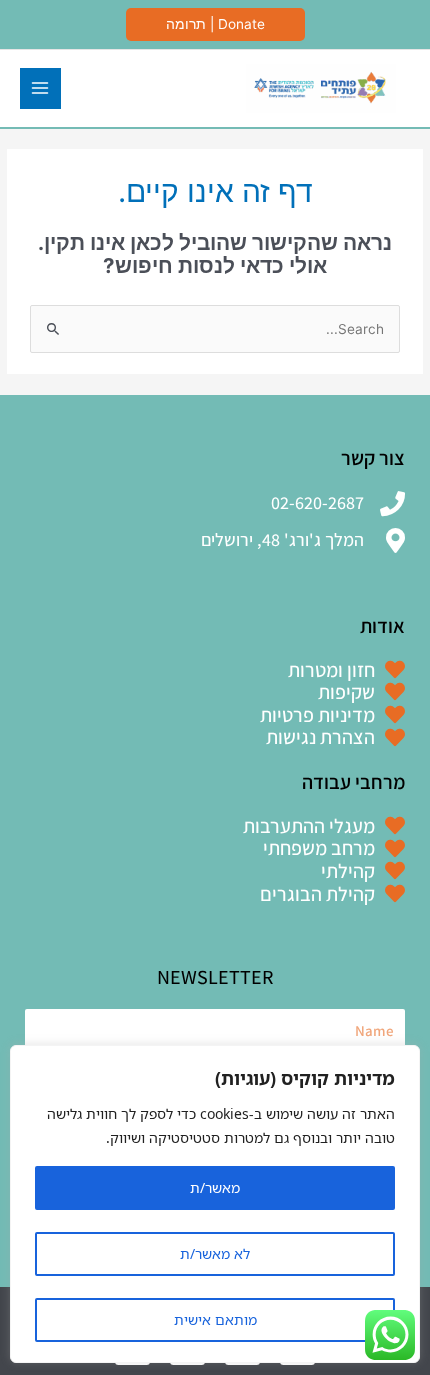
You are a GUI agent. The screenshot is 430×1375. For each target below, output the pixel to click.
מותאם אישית (215, 1319)
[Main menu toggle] (40, 88)
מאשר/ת (215, 1187)
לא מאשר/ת (215, 1253)
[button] (215, 25)
